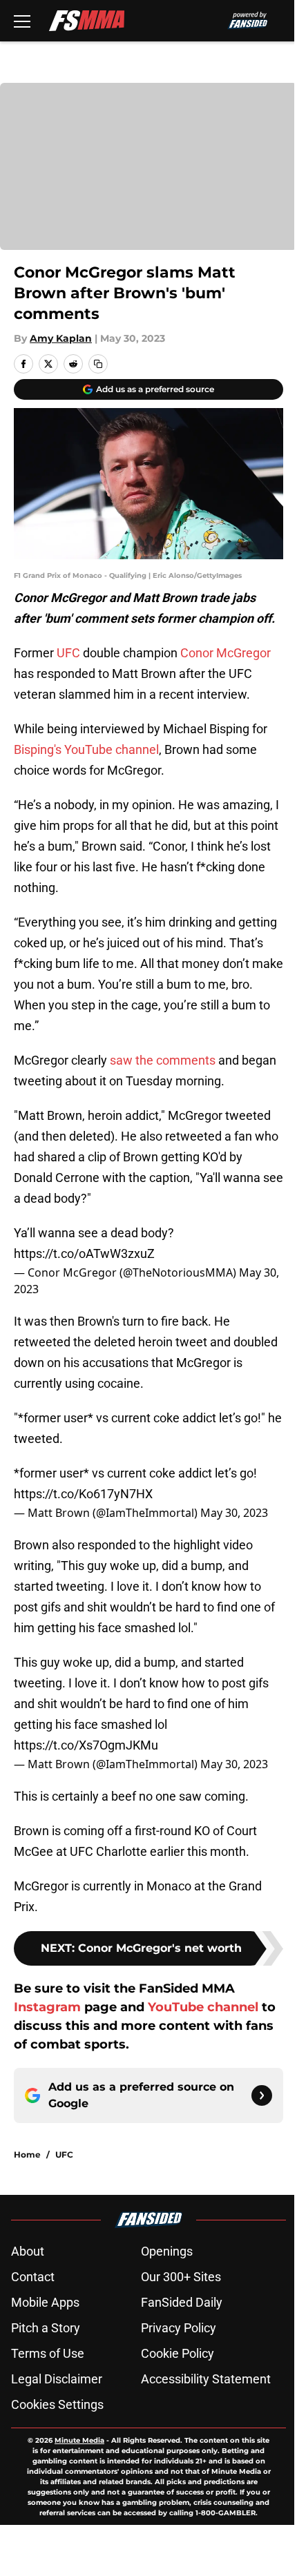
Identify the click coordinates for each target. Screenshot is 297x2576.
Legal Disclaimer (57, 2379)
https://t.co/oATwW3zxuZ (84, 1253)
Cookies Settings (57, 2404)
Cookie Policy (178, 2353)
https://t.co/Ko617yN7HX (83, 1494)
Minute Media (79, 2440)
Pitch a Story (46, 2328)
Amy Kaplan (61, 338)
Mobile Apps (45, 2302)
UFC (68, 653)
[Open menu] (22, 21)
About (28, 2251)
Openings (167, 2251)
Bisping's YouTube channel (86, 749)
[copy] (98, 364)
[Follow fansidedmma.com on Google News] (262, 2095)
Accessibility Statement (206, 2379)
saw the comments (163, 1060)
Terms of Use (48, 2353)
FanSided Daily (182, 2302)
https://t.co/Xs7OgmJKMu (86, 1745)
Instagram (47, 2007)
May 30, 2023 (234, 1513)
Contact (33, 2277)
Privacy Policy (179, 2328)
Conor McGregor (226, 653)
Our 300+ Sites (181, 2277)
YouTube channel (205, 2007)
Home (27, 2154)
